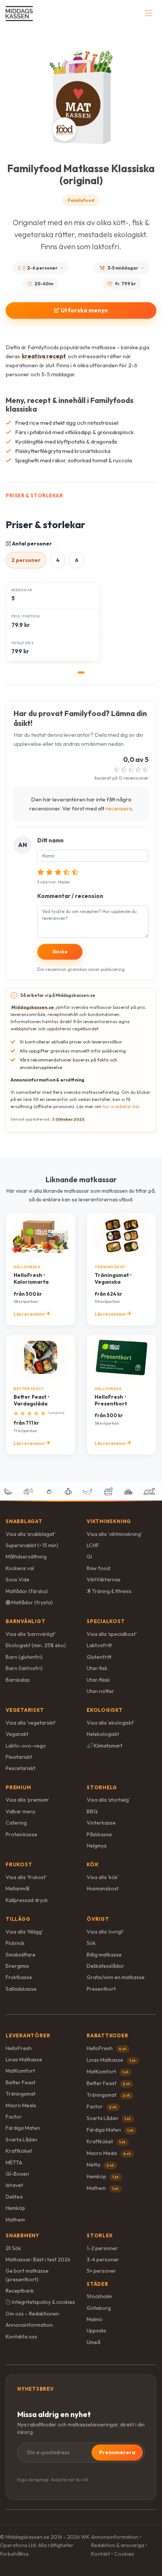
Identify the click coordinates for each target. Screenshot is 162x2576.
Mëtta (101, 2165)
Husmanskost (103, 1888)
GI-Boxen (17, 2174)
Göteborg (99, 2308)
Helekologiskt (103, 1734)
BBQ (92, 1811)
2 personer (26, 560)
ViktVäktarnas (104, 1580)
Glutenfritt (99, 1657)
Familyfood (81, 200)
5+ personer (101, 2271)
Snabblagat (24, 1521)
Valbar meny (21, 1811)
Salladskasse (21, 1989)
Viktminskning (109, 1521)
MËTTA (14, 2163)
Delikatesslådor (105, 1966)
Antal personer (31, 544)
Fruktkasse (19, 1977)
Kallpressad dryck (27, 1900)
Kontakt (101, 2554)
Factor (14, 2117)
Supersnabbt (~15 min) (32, 1545)
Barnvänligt (26, 1621)
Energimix (17, 1966)
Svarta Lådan (21, 2140)
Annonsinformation (29, 2325)
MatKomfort (20, 2071)
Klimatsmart (108, 1746)
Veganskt (17, 1734)
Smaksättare (21, 1955)
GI (89, 1557)
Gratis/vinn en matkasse (116, 1977)
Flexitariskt (19, 1757)
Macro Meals (21, 2105)
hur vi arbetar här (121, 1106)
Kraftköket (19, 2151)
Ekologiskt (105, 1710)
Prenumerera (117, 2452)
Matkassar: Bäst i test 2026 (38, 2259)
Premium (18, 1787)
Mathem (15, 2220)
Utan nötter (100, 1691)
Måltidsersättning (26, 1557)
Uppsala (96, 2331)
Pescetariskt (21, 1768)
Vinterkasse (101, 1823)
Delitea (14, 2197)
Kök (92, 1864)
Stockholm (99, 2296)
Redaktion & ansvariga (118, 2545)
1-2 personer (102, 2248)
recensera (119, 808)
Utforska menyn (84, 310)
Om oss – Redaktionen (32, 2314)
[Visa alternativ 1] (81, 672)
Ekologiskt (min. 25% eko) (36, 1645)
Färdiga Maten (23, 2128)
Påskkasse (99, 1834)
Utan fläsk (98, 1680)
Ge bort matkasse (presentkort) (27, 2275)
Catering (16, 1823)
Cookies (124, 2554)
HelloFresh (19, 2048)
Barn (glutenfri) (24, 1657)
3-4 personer (103, 2259)
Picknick (15, 1943)
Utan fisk (97, 1668)
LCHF (93, 1545)
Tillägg (18, 1919)
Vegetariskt (25, 1710)
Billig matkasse (104, 1955)
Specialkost (106, 1621)
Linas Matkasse (24, 2060)
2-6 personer (42, 268)
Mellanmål (18, 1888)
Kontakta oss (21, 2337)
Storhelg (102, 1787)
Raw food (98, 1568)
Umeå (93, 2342)
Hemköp (15, 2208)
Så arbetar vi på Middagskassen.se (58, 995)
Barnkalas (18, 1680)
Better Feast (21, 2082)
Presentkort (101, 1989)
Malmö (95, 2319)
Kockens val (20, 1568)
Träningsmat (21, 2094)
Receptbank (20, 2291)
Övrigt (98, 1919)
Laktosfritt (99, 1645)
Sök (91, 1943)
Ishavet (14, 2185)
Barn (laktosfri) (24, 1668)
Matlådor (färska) (27, 1591)
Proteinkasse (21, 1834)
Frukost (19, 1864)
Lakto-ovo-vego (26, 1746)
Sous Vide (18, 1580)
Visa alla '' (31, 1534)
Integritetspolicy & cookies (43, 2302)
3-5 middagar (123, 268)
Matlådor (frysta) (31, 1602)
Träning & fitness (111, 1591)
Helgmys (97, 1846)
